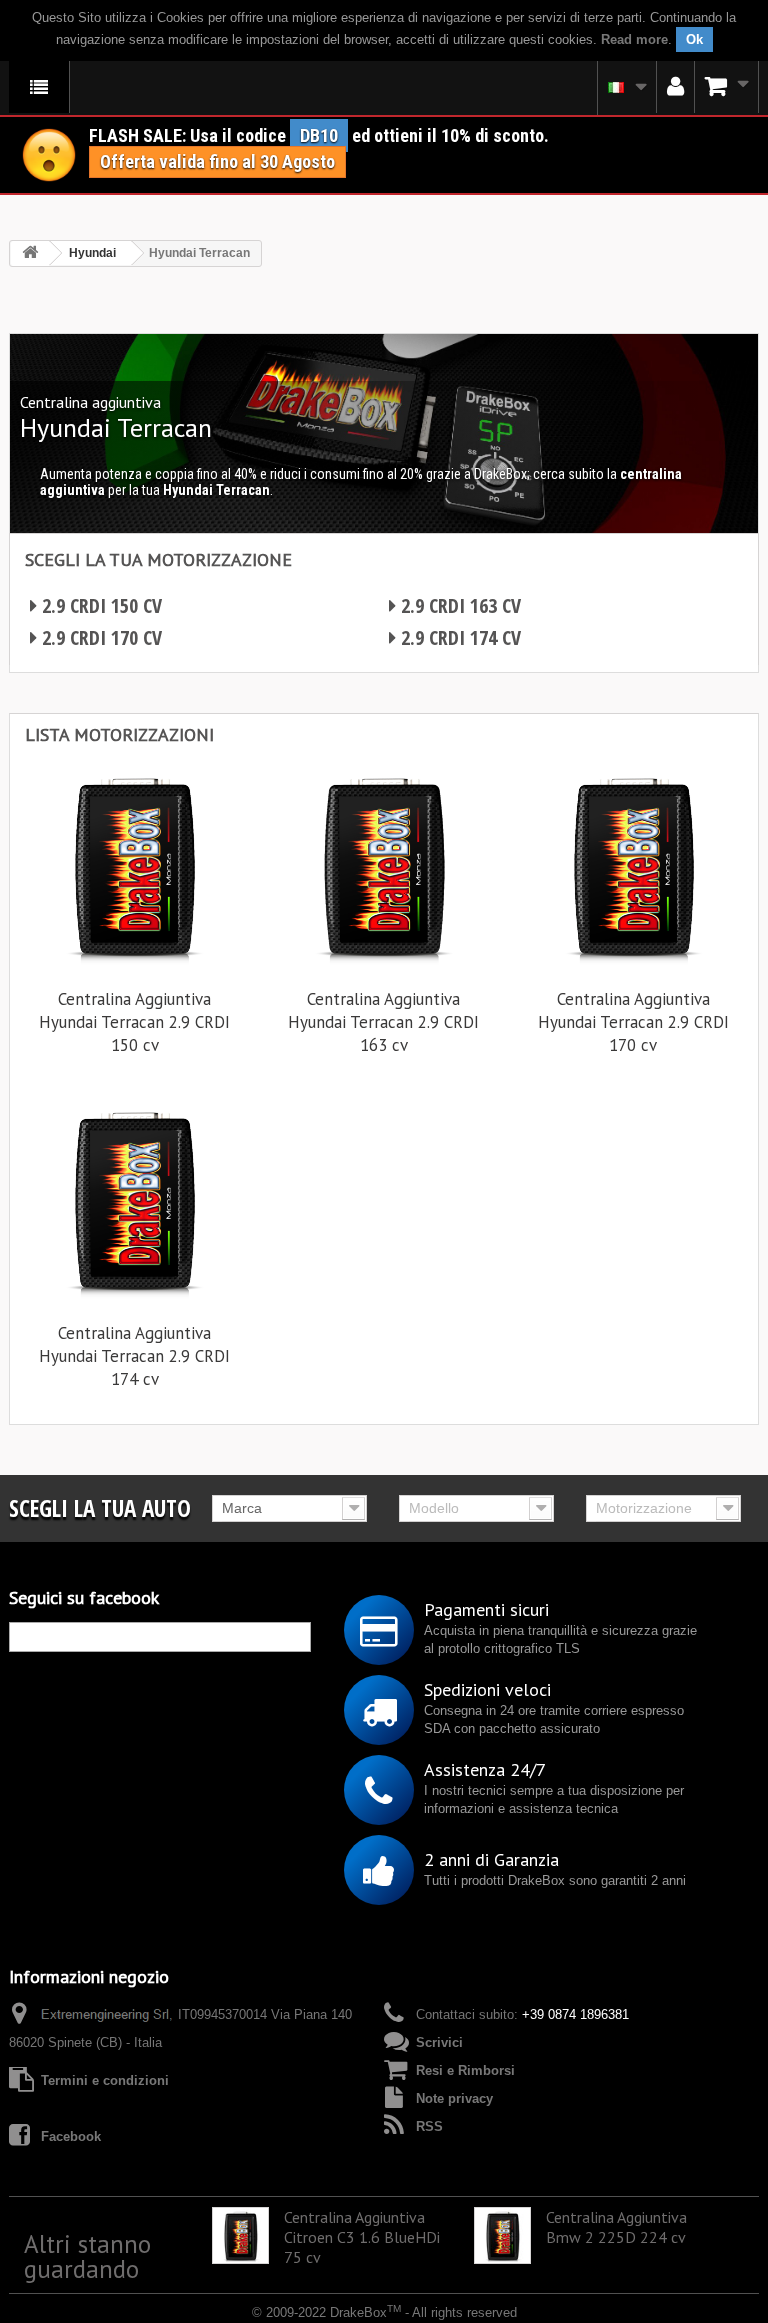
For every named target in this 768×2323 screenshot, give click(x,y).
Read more (634, 39)
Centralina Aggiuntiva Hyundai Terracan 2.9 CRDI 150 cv (134, 1022)
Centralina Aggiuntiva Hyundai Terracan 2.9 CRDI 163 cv (383, 1022)
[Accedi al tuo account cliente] (675, 87)
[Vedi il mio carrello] (727, 87)
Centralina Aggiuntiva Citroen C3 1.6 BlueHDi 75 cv (362, 2237)
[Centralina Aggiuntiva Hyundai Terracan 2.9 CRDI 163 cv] (383, 865)
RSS (429, 2126)
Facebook (71, 2136)
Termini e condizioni (105, 2080)
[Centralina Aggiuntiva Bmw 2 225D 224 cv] (502, 2235)
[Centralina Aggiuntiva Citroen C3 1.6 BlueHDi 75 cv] (240, 2235)
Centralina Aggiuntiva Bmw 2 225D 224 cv (616, 2227)
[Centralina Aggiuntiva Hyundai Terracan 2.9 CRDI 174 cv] (134, 1199)
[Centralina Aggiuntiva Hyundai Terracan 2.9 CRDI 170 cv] (633, 865)
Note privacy (454, 2098)
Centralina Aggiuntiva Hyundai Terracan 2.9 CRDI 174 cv (134, 1356)
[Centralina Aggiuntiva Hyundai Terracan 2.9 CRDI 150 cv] (134, 865)
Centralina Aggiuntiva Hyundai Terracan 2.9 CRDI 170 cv (633, 1022)
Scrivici (439, 2042)
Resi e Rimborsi (465, 2070)
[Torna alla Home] (30, 253)
